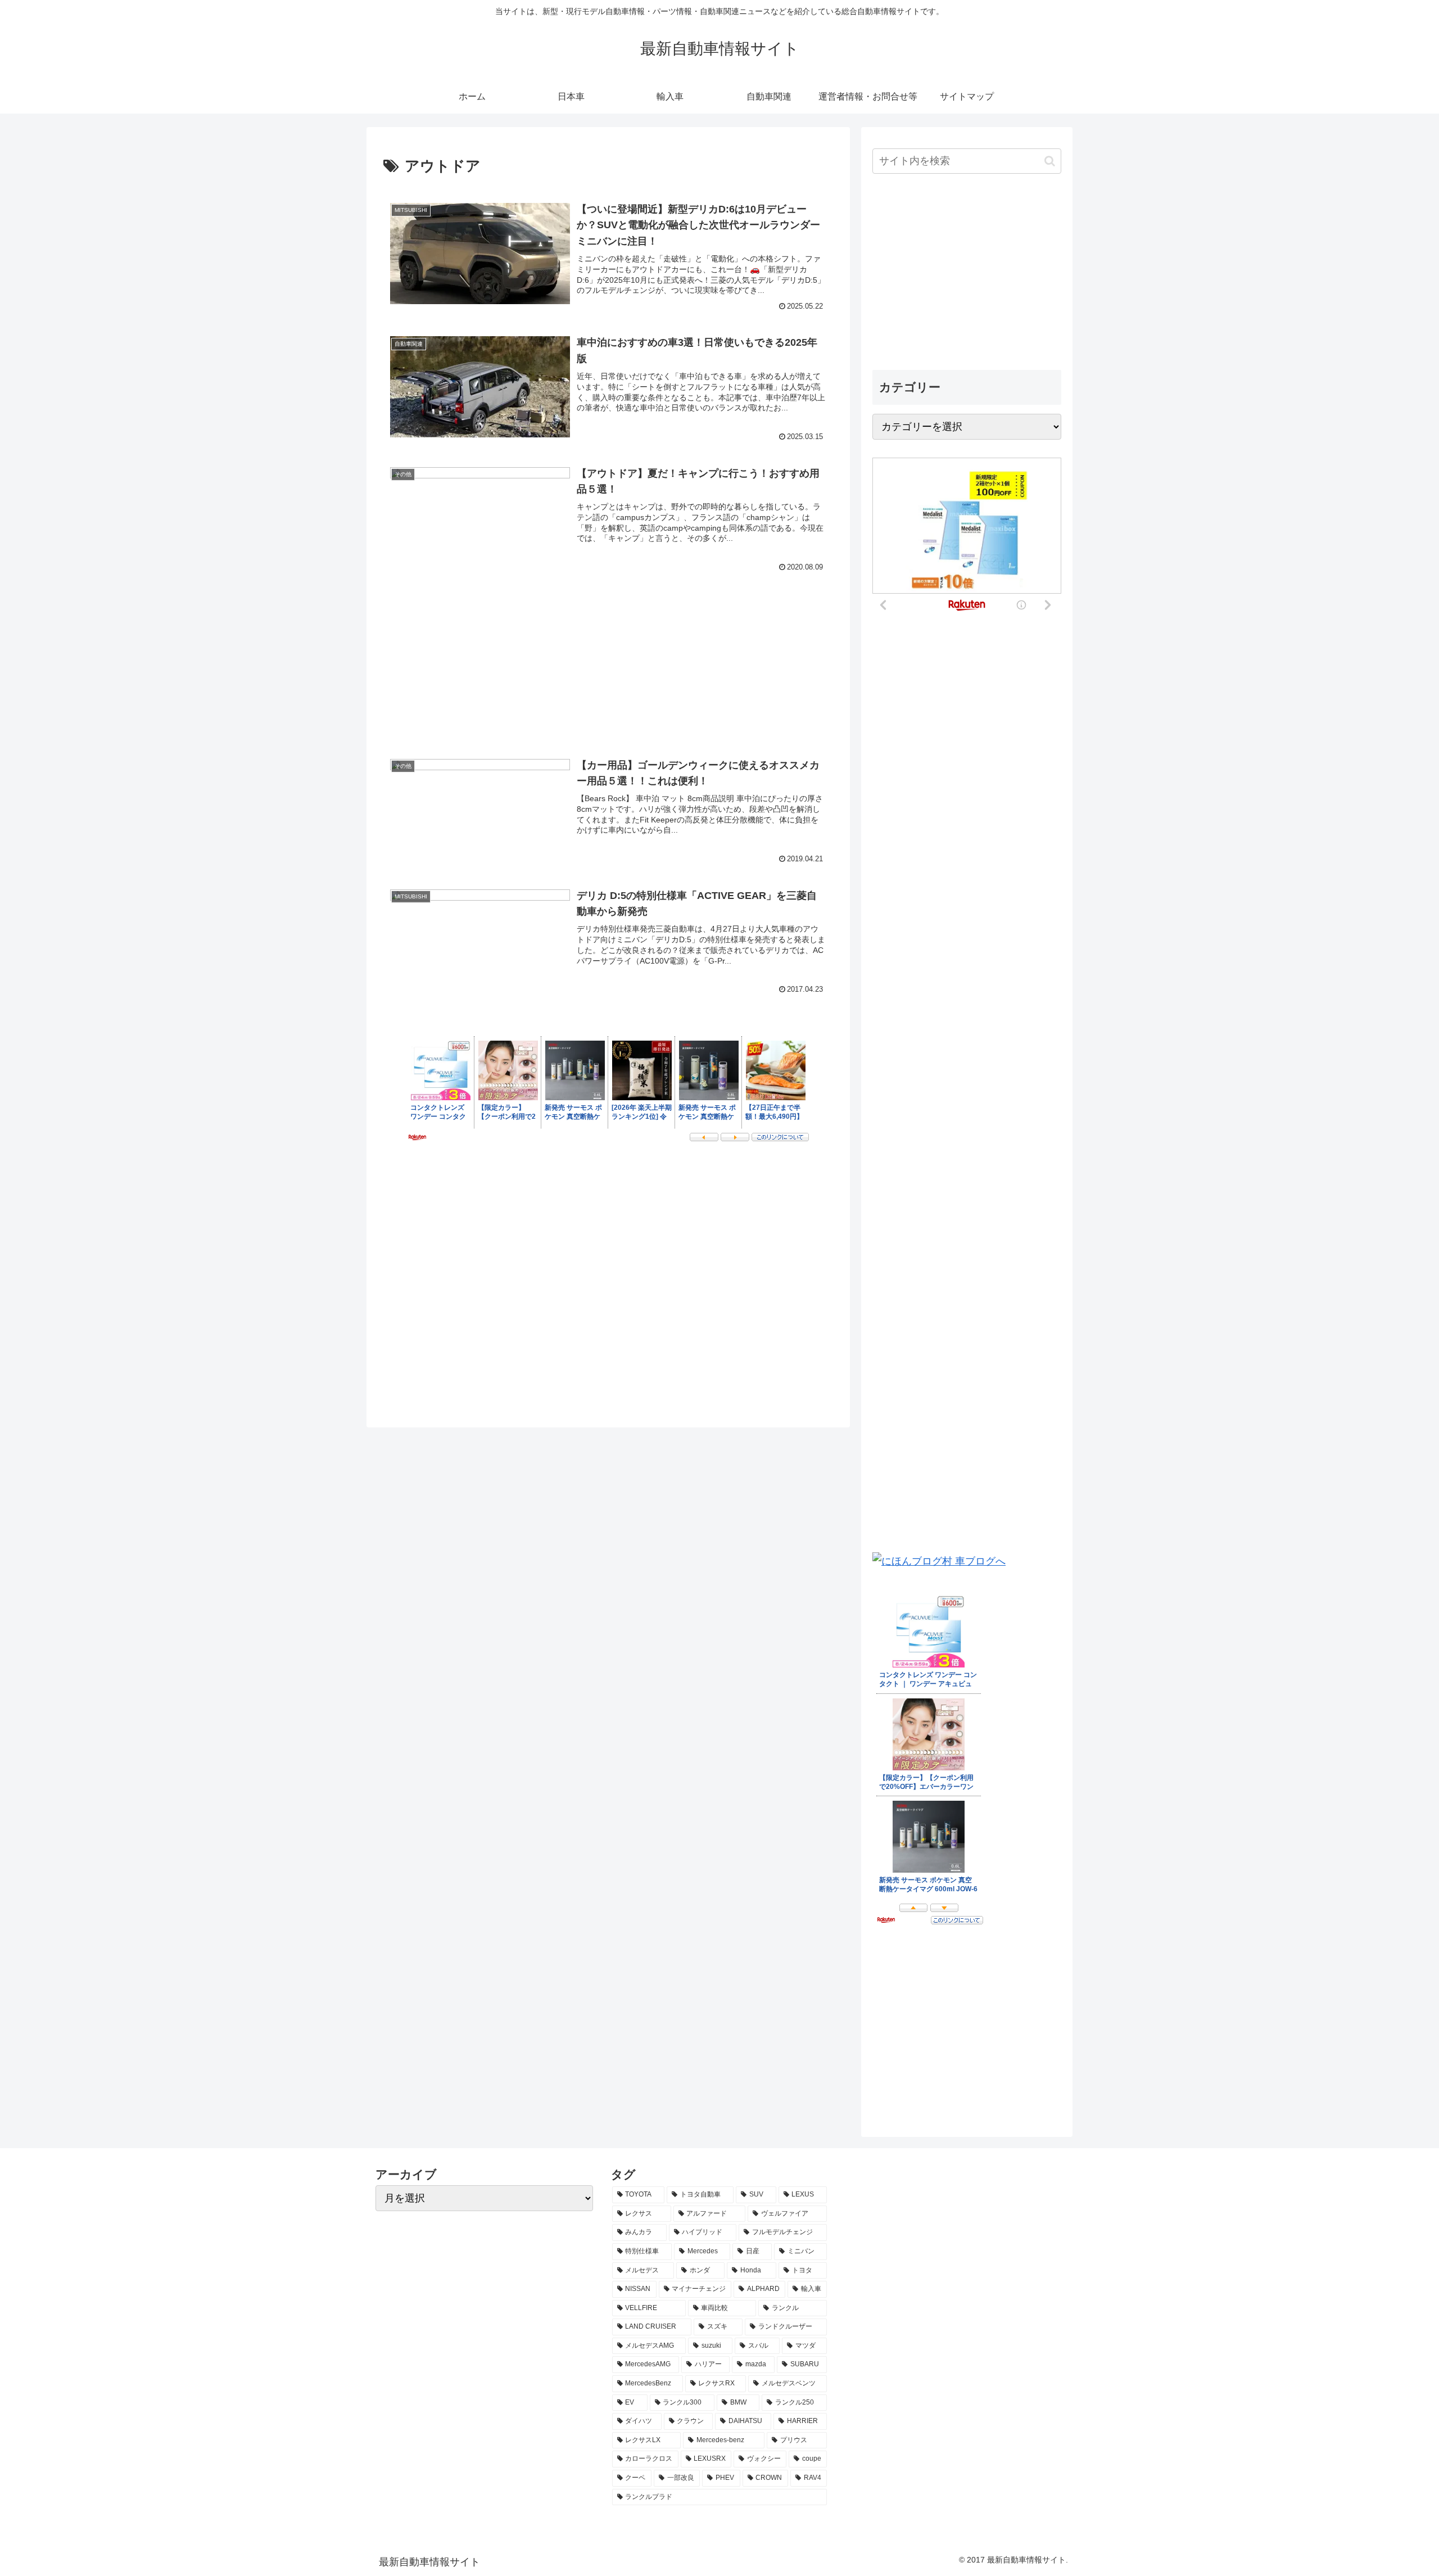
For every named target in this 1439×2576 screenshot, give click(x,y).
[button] (1050, 161)
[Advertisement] (608, 647)
